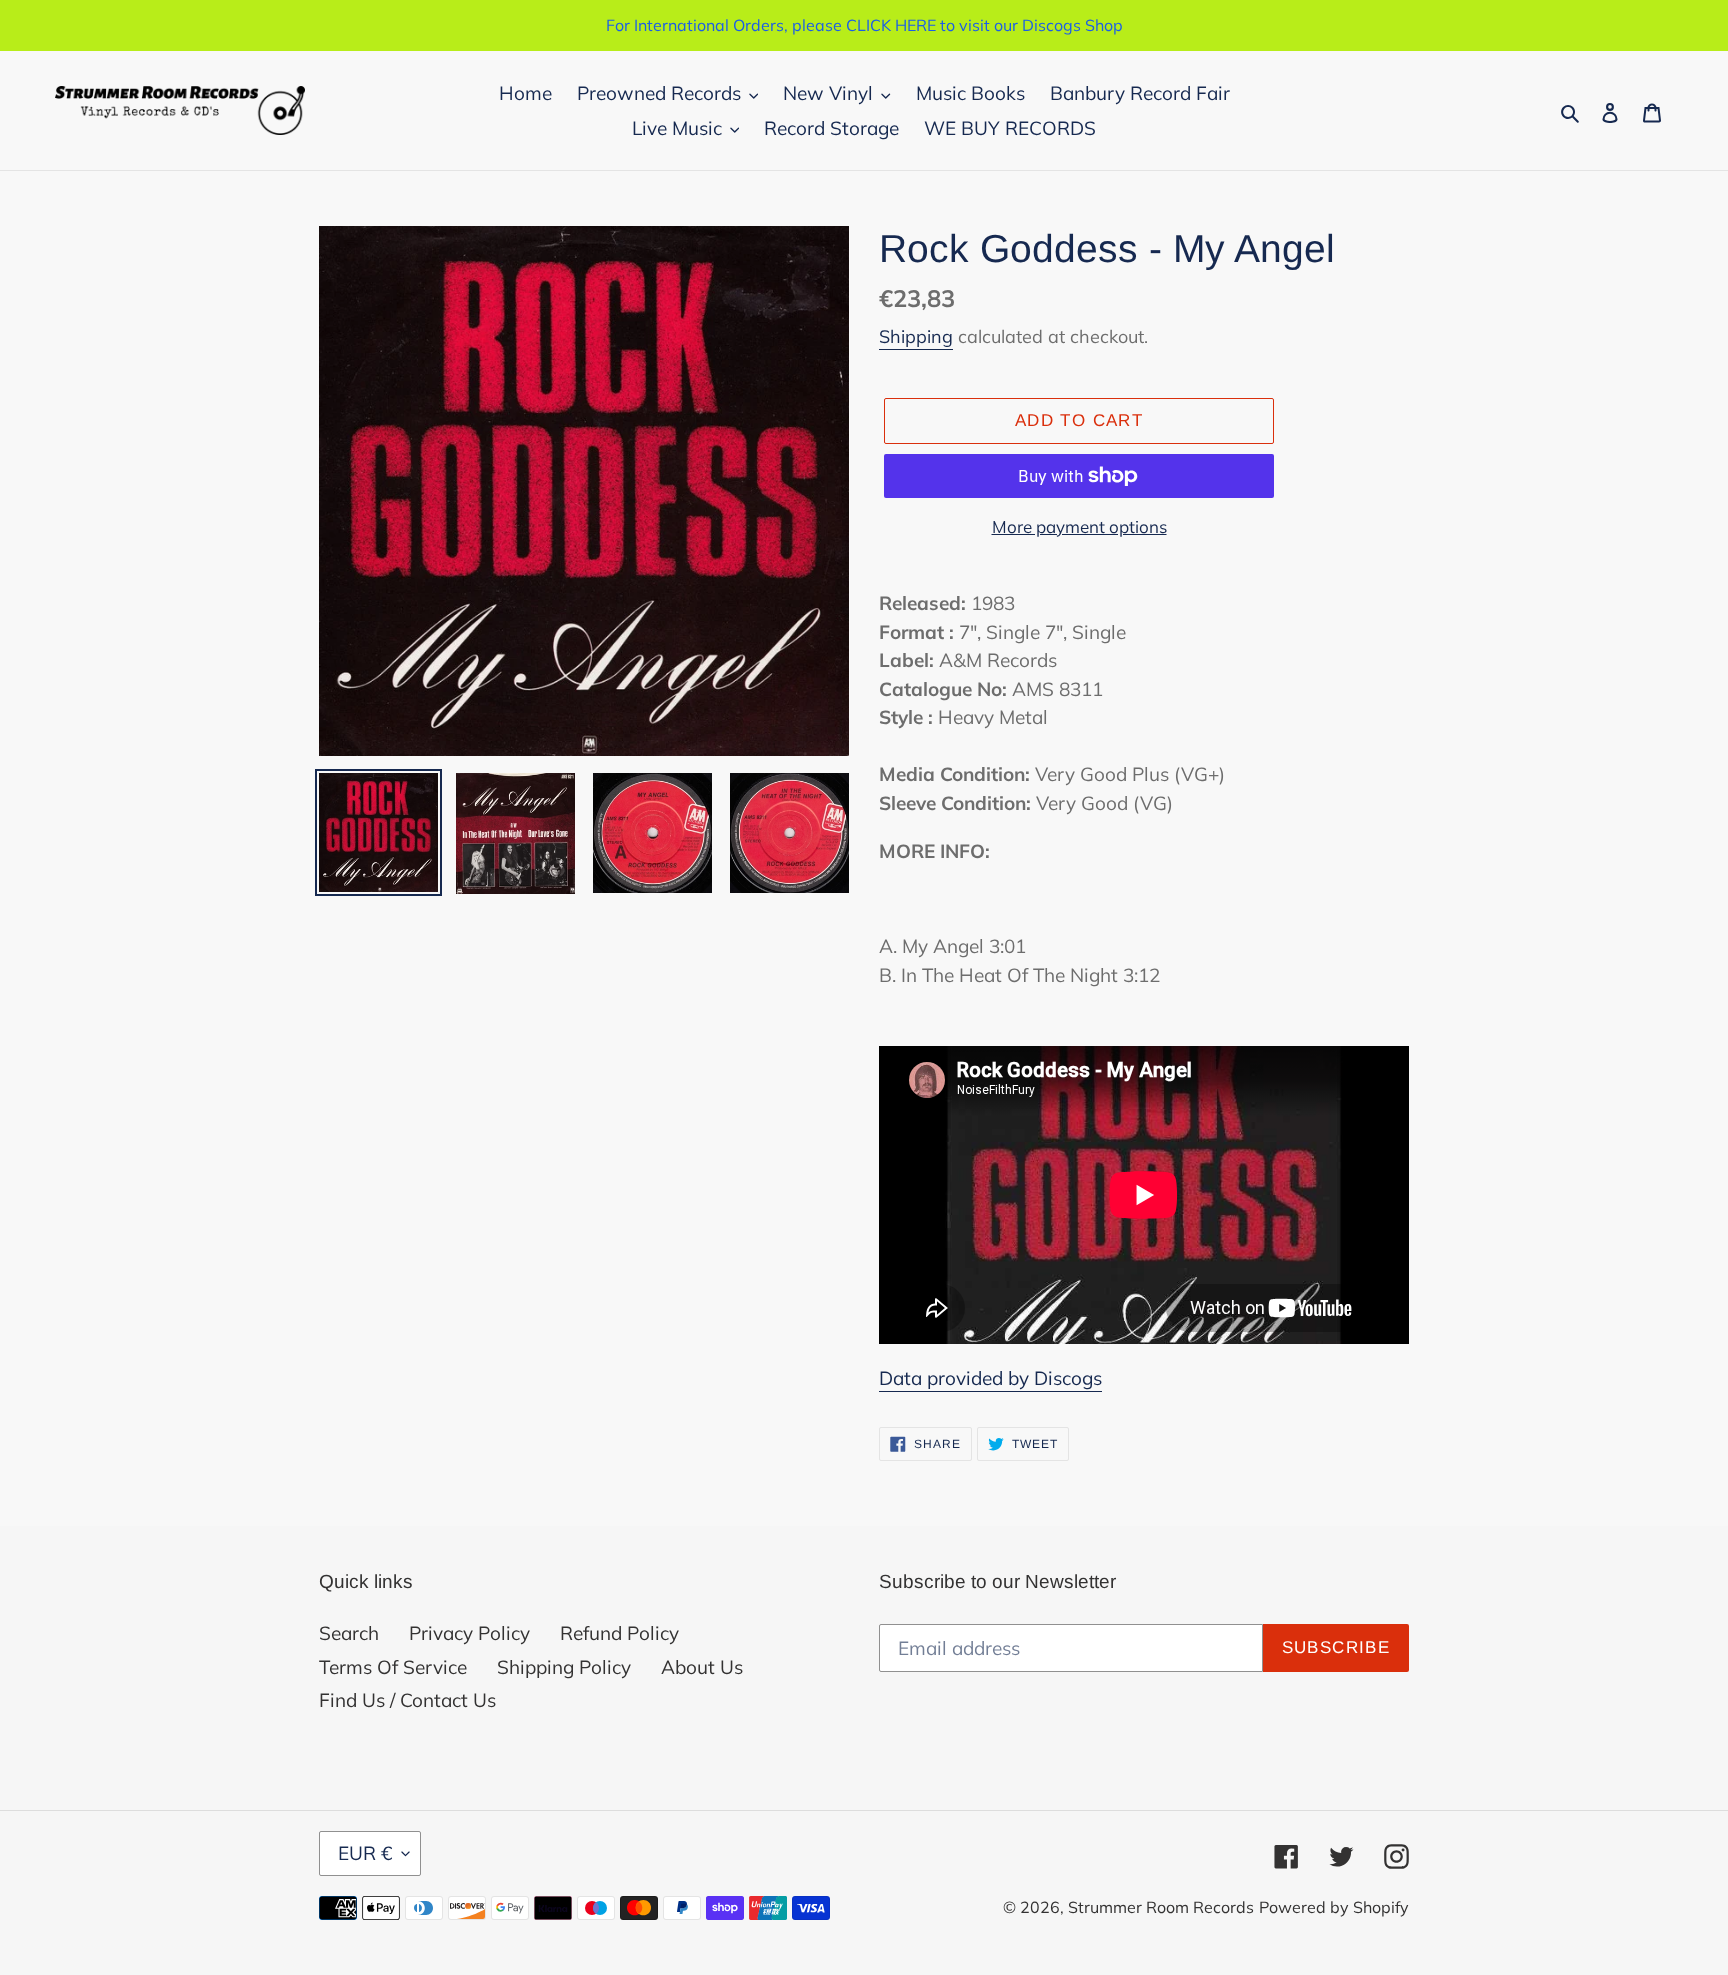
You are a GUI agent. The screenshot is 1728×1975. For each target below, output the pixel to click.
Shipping (916, 336)
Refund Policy (619, 1633)
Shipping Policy (564, 1667)
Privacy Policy (469, 1633)
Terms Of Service (393, 1667)
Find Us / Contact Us (407, 1700)
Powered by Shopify (1334, 1907)
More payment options (1079, 526)
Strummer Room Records (1161, 1907)
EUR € (365, 1853)
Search (349, 1633)
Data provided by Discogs (990, 1378)
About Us (702, 1667)
